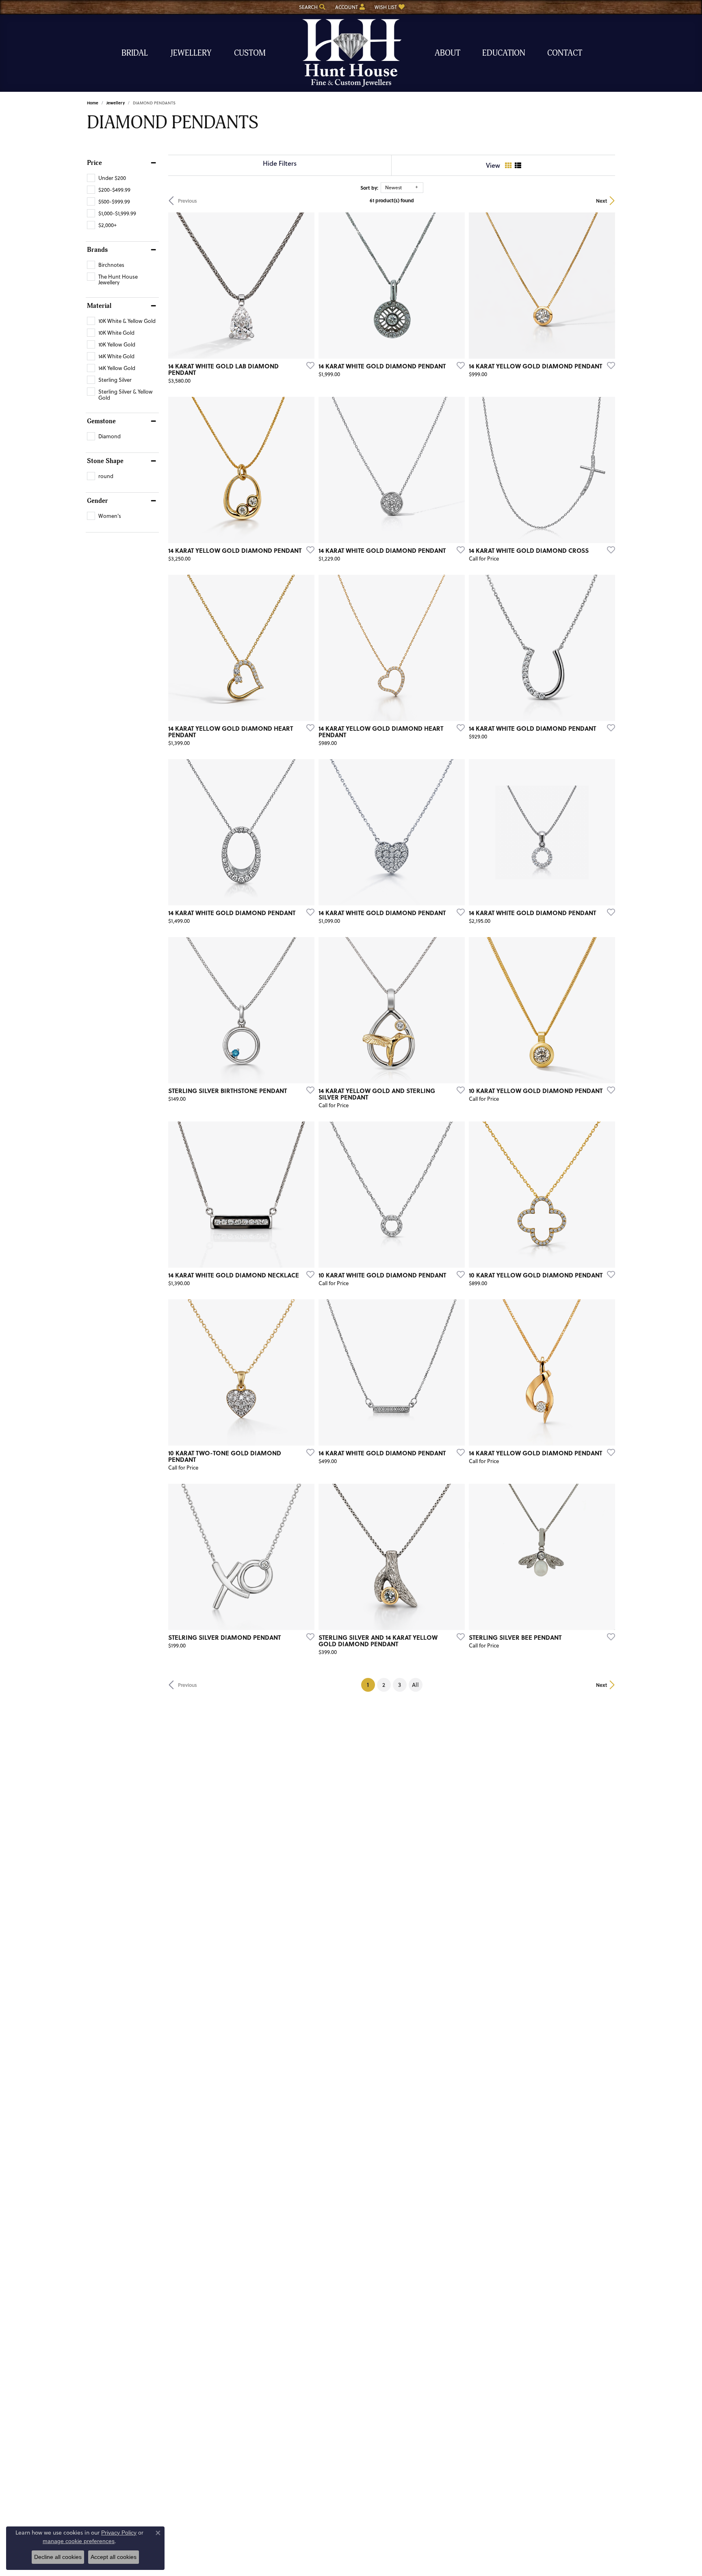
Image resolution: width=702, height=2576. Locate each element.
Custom (250, 53)
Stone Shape (105, 461)
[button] (311, 7)
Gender (97, 501)
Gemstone (101, 421)
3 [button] (400, 1685)
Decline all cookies (58, 2557)
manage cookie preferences (79, 2541)
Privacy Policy (119, 2533)
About (447, 53)
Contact (565, 53)
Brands (97, 250)
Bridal (135, 53)
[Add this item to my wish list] (308, 365)
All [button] (415, 1685)
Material (99, 306)
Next (601, 201)
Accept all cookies (114, 2557)
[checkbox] (106, 178)
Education (504, 53)
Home (93, 103)
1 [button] (371, 1684)
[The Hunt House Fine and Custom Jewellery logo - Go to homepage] (351, 53)
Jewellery (191, 53)
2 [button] (384, 1685)
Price (94, 163)
